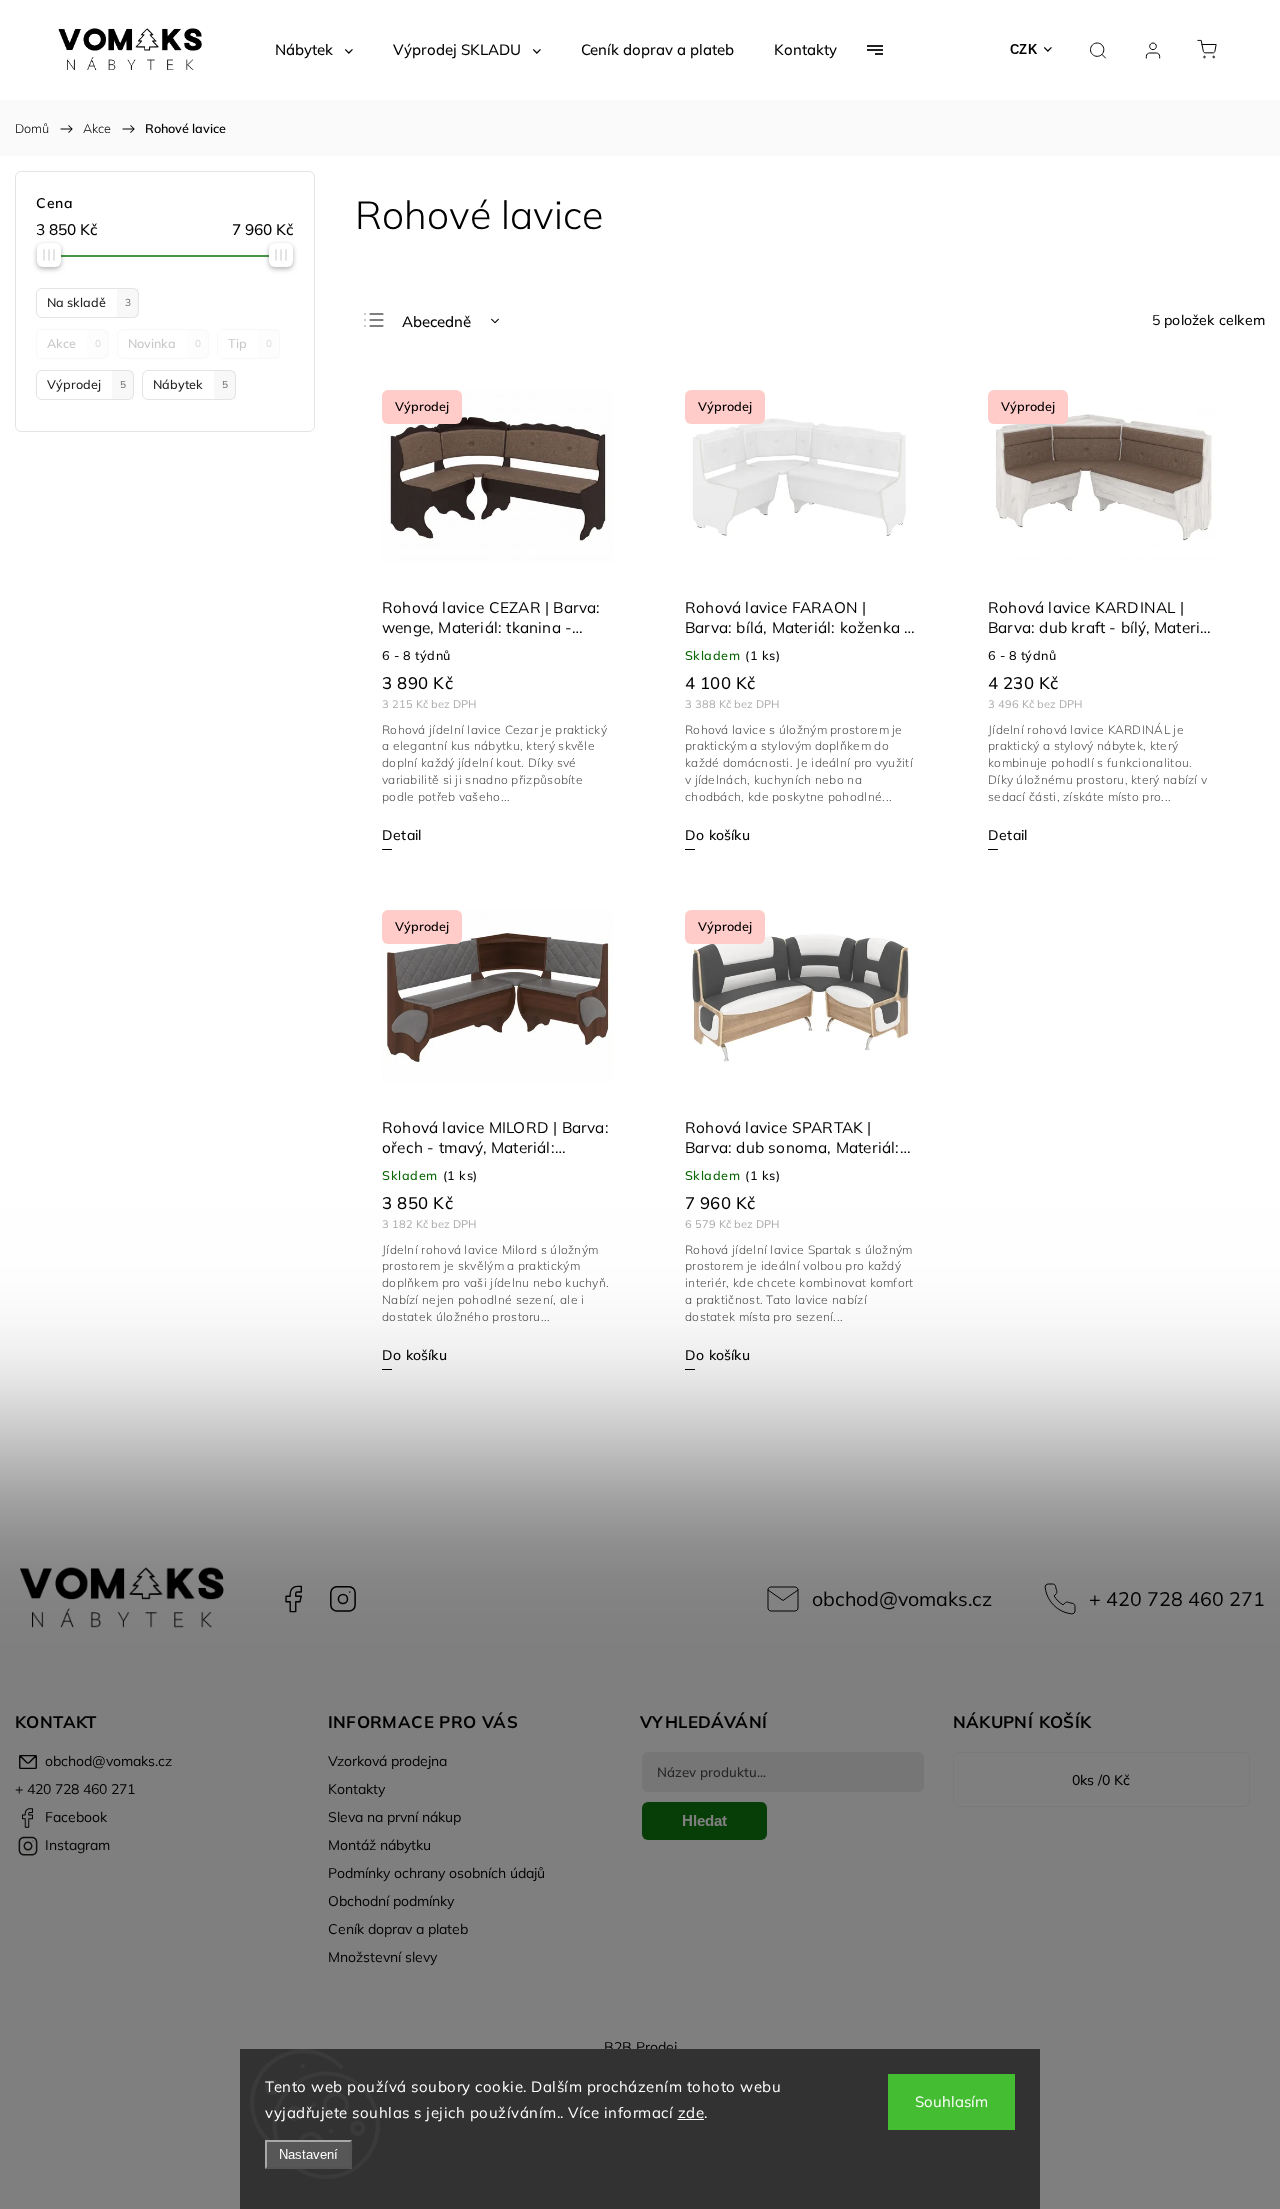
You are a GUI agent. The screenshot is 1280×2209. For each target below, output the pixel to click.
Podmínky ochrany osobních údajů (436, 1873)
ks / (1101, 1780)
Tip (250, 343)
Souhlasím (951, 2101)
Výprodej (86, 384)
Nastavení (308, 2154)
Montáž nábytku (379, 1845)
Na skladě (89, 302)
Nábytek (190, 384)
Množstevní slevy (382, 1957)
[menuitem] (314, 50)
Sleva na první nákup (394, 1817)
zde (691, 2112)
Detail (401, 835)
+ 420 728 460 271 (1177, 1598)
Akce (74, 343)
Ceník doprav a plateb (398, 1929)
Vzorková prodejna (387, 1761)
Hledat (704, 1820)
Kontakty (356, 1789)
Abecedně (436, 321)
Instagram (343, 1599)
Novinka (164, 343)
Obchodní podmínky (391, 1901)
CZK (1024, 49)
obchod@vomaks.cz (902, 1598)
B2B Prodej (640, 2047)
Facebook (293, 1599)
